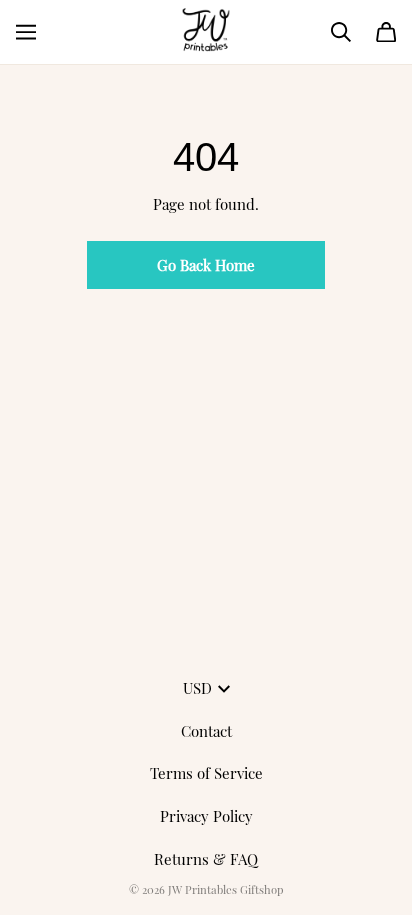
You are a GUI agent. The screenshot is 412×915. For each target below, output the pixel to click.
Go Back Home (206, 265)
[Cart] (386, 32)
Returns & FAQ (206, 859)
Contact (206, 731)
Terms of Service (206, 773)
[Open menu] (26, 32)
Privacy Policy (206, 816)
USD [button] (197, 688)
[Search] (341, 32)
